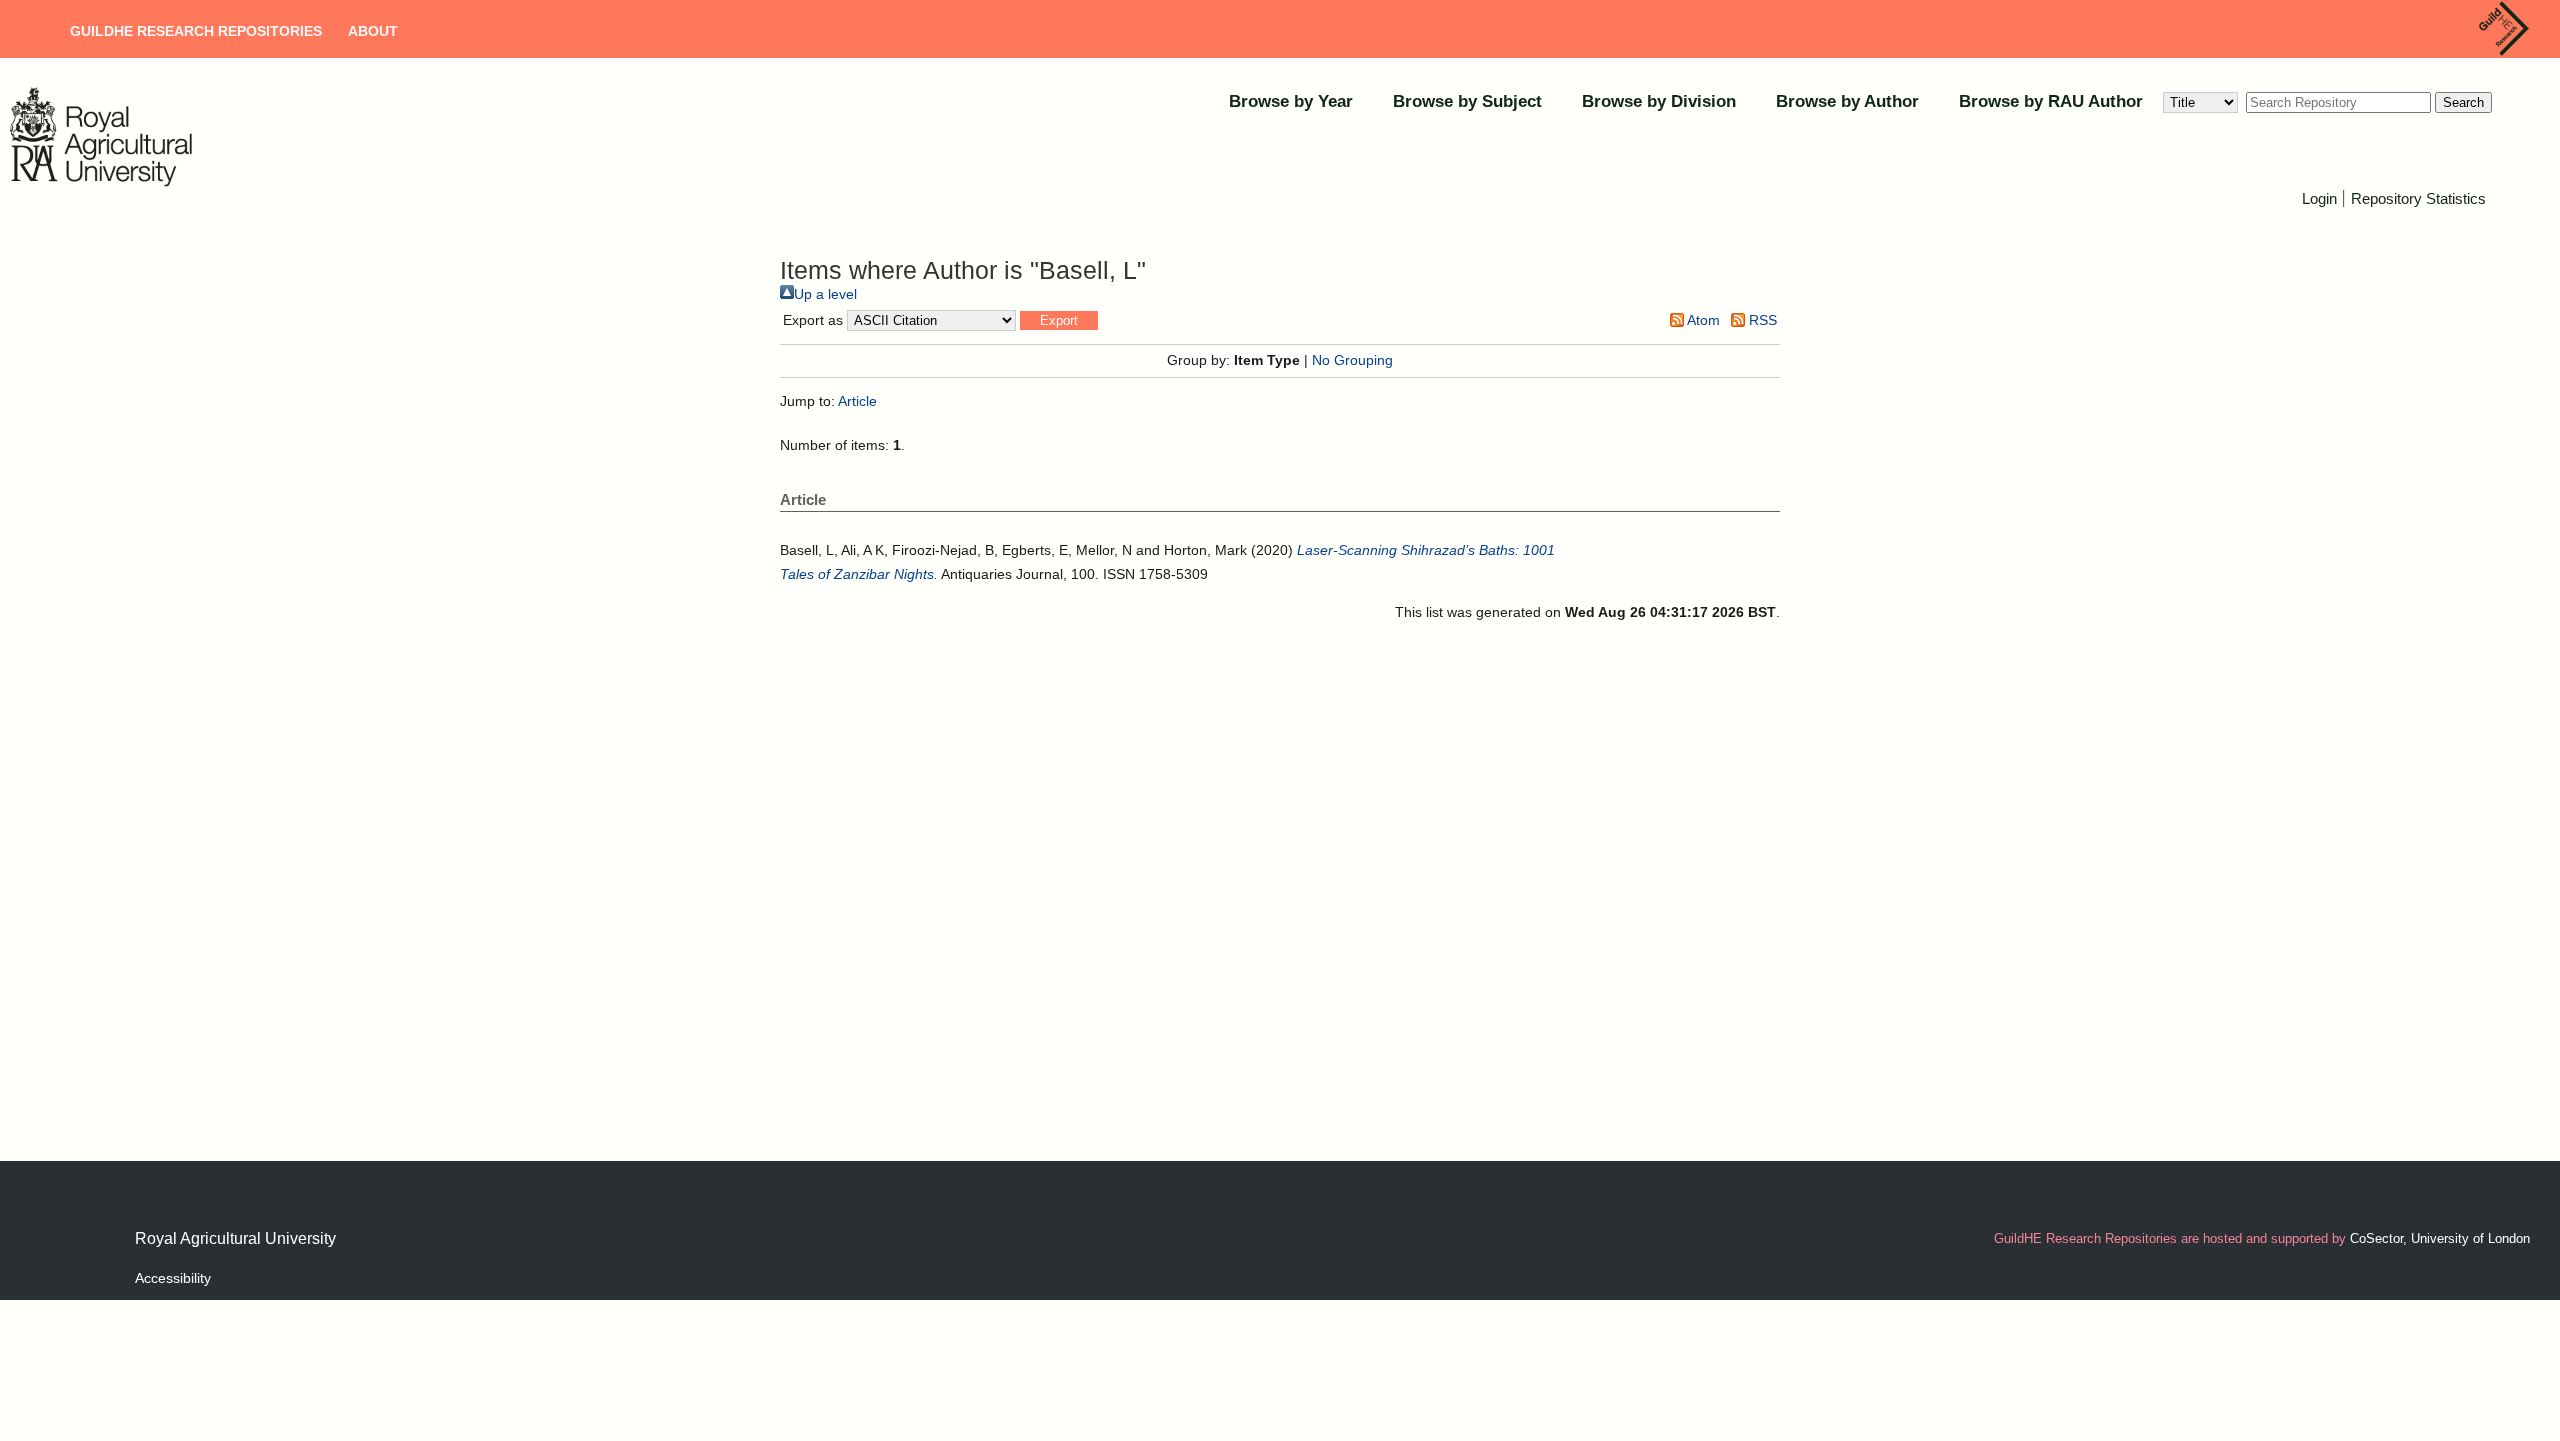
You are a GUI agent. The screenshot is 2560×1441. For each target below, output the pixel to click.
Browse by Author (1847, 101)
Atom (1702, 320)
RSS (1761, 320)
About (373, 31)
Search (2463, 102)
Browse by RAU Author (2051, 101)
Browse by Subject (1467, 101)
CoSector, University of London (2440, 1238)
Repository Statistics (2418, 198)
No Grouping (1352, 360)
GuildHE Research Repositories (196, 31)
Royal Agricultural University (235, 1238)
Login (2319, 198)
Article (857, 401)
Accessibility (173, 1278)
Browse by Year (1291, 101)
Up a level (825, 294)
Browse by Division (1659, 101)
